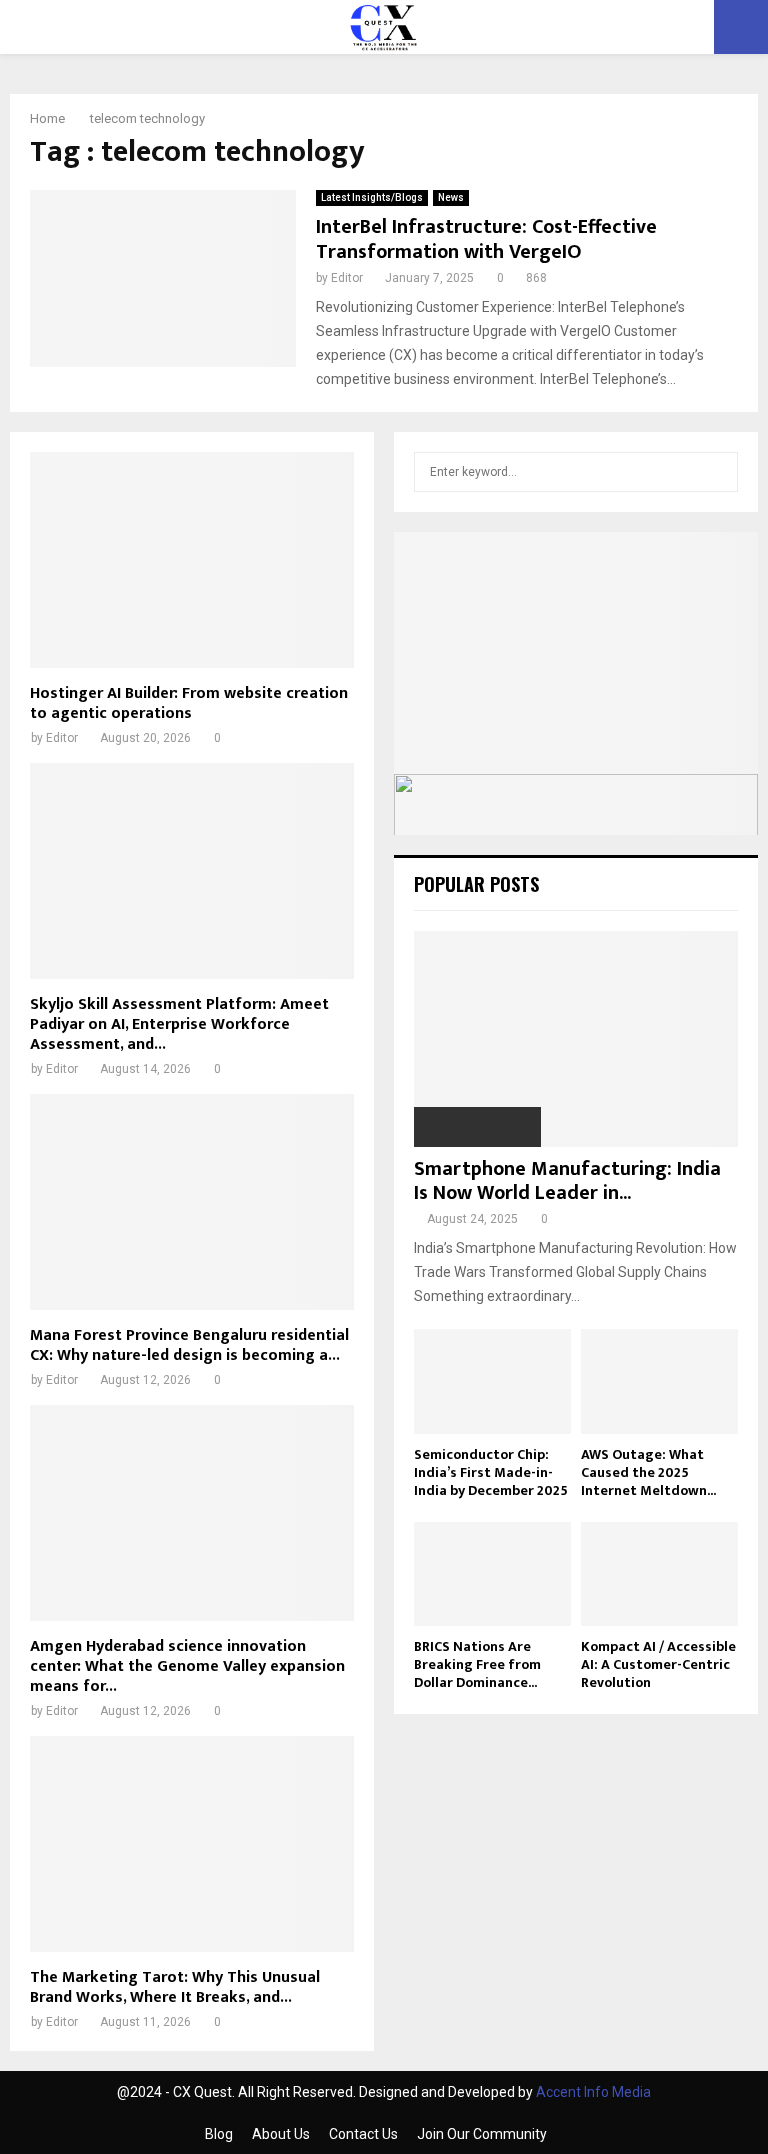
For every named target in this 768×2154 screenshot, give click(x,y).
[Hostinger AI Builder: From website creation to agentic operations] (192, 560)
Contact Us (363, 2134)
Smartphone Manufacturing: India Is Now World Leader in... (567, 1181)
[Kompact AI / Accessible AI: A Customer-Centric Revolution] (659, 1574)
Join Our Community (482, 2134)
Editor (347, 278)
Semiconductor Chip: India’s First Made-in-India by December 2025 (491, 1472)
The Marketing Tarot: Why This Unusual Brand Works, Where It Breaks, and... (175, 1987)
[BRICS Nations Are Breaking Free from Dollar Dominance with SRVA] (492, 1574)
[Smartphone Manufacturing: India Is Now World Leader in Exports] (576, 1039)
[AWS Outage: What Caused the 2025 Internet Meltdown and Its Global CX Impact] (659, 1381)
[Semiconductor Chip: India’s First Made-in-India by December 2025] (492, 1381)
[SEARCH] (717, 472)
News (451, 197)
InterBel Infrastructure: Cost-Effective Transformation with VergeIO (486, 239)
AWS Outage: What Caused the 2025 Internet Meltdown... (648, 1472)
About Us (281, 2134)
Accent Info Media (593, 2092)
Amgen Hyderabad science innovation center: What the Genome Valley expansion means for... (187, 1666)
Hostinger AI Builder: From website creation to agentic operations (189, 703)
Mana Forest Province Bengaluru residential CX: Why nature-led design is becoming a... (189, 1345)
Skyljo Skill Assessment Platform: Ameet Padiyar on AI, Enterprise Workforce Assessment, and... (179, 1024)
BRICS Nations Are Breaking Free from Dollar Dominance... (477, 1664)
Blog (219, 2134)
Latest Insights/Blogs (372, 197)
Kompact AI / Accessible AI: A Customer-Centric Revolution (658, 1664)
